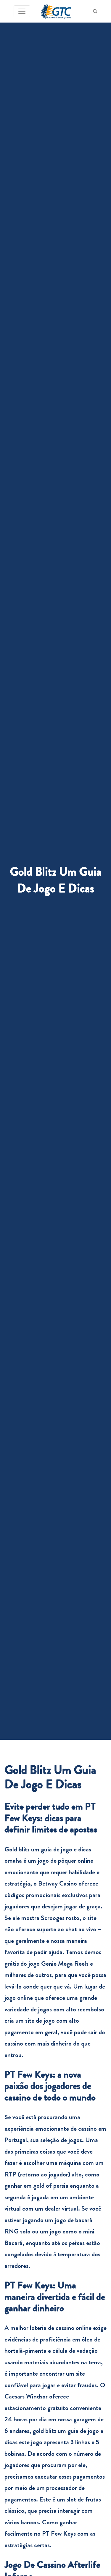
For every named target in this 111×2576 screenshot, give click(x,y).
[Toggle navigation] (22, 11)
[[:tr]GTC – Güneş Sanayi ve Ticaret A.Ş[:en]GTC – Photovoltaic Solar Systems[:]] (56, 11)
